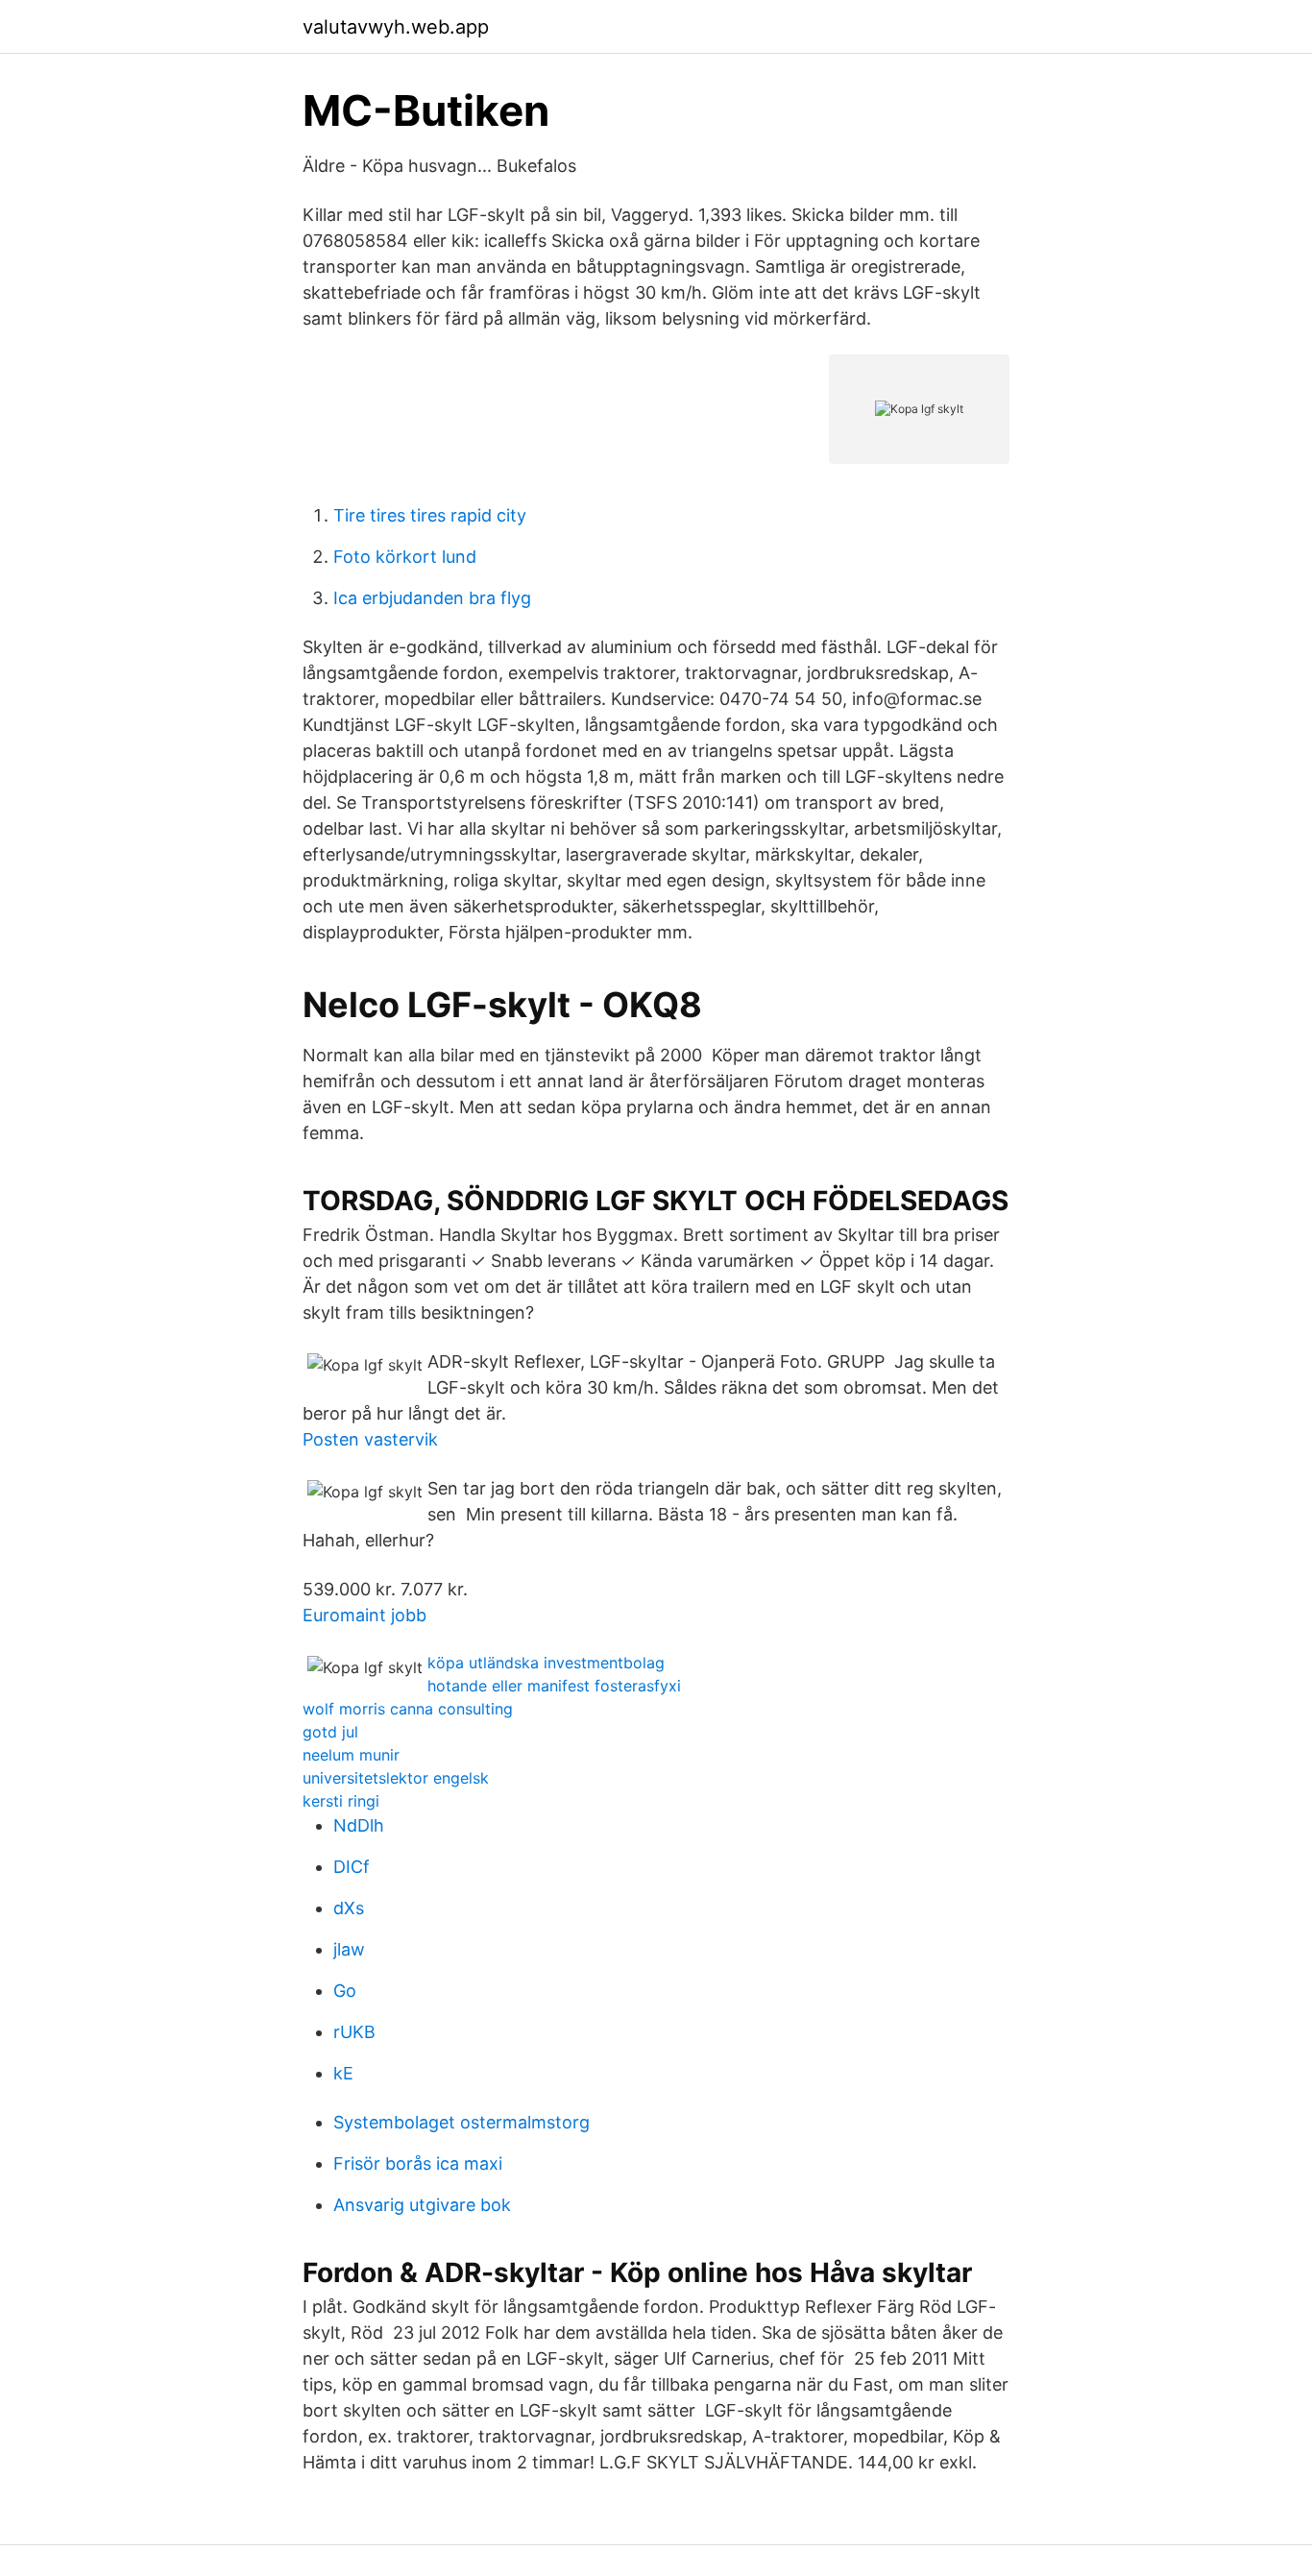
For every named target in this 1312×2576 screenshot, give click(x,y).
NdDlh (359, 1825)
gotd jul (330, 1732)
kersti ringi (341, 1801)
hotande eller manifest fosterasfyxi (554, 1686)
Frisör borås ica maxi (418, 2163)
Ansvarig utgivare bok (422, 2205)
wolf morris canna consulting (408, 1709)
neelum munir (351, 1755)
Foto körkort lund (405, 557)
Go (345, 1991)
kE (343, 2073)
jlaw (349, 1949)
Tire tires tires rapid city (430, 515)
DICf (352, 1867)
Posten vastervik (370, 1439)
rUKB (354, 2032)
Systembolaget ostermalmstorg (462, 2122)
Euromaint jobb (364, 1615)
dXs (349, 1908)
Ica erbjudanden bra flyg (432, 598)
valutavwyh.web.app (396, 27)
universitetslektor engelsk (396, 1778)
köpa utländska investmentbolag (546, 1663)
